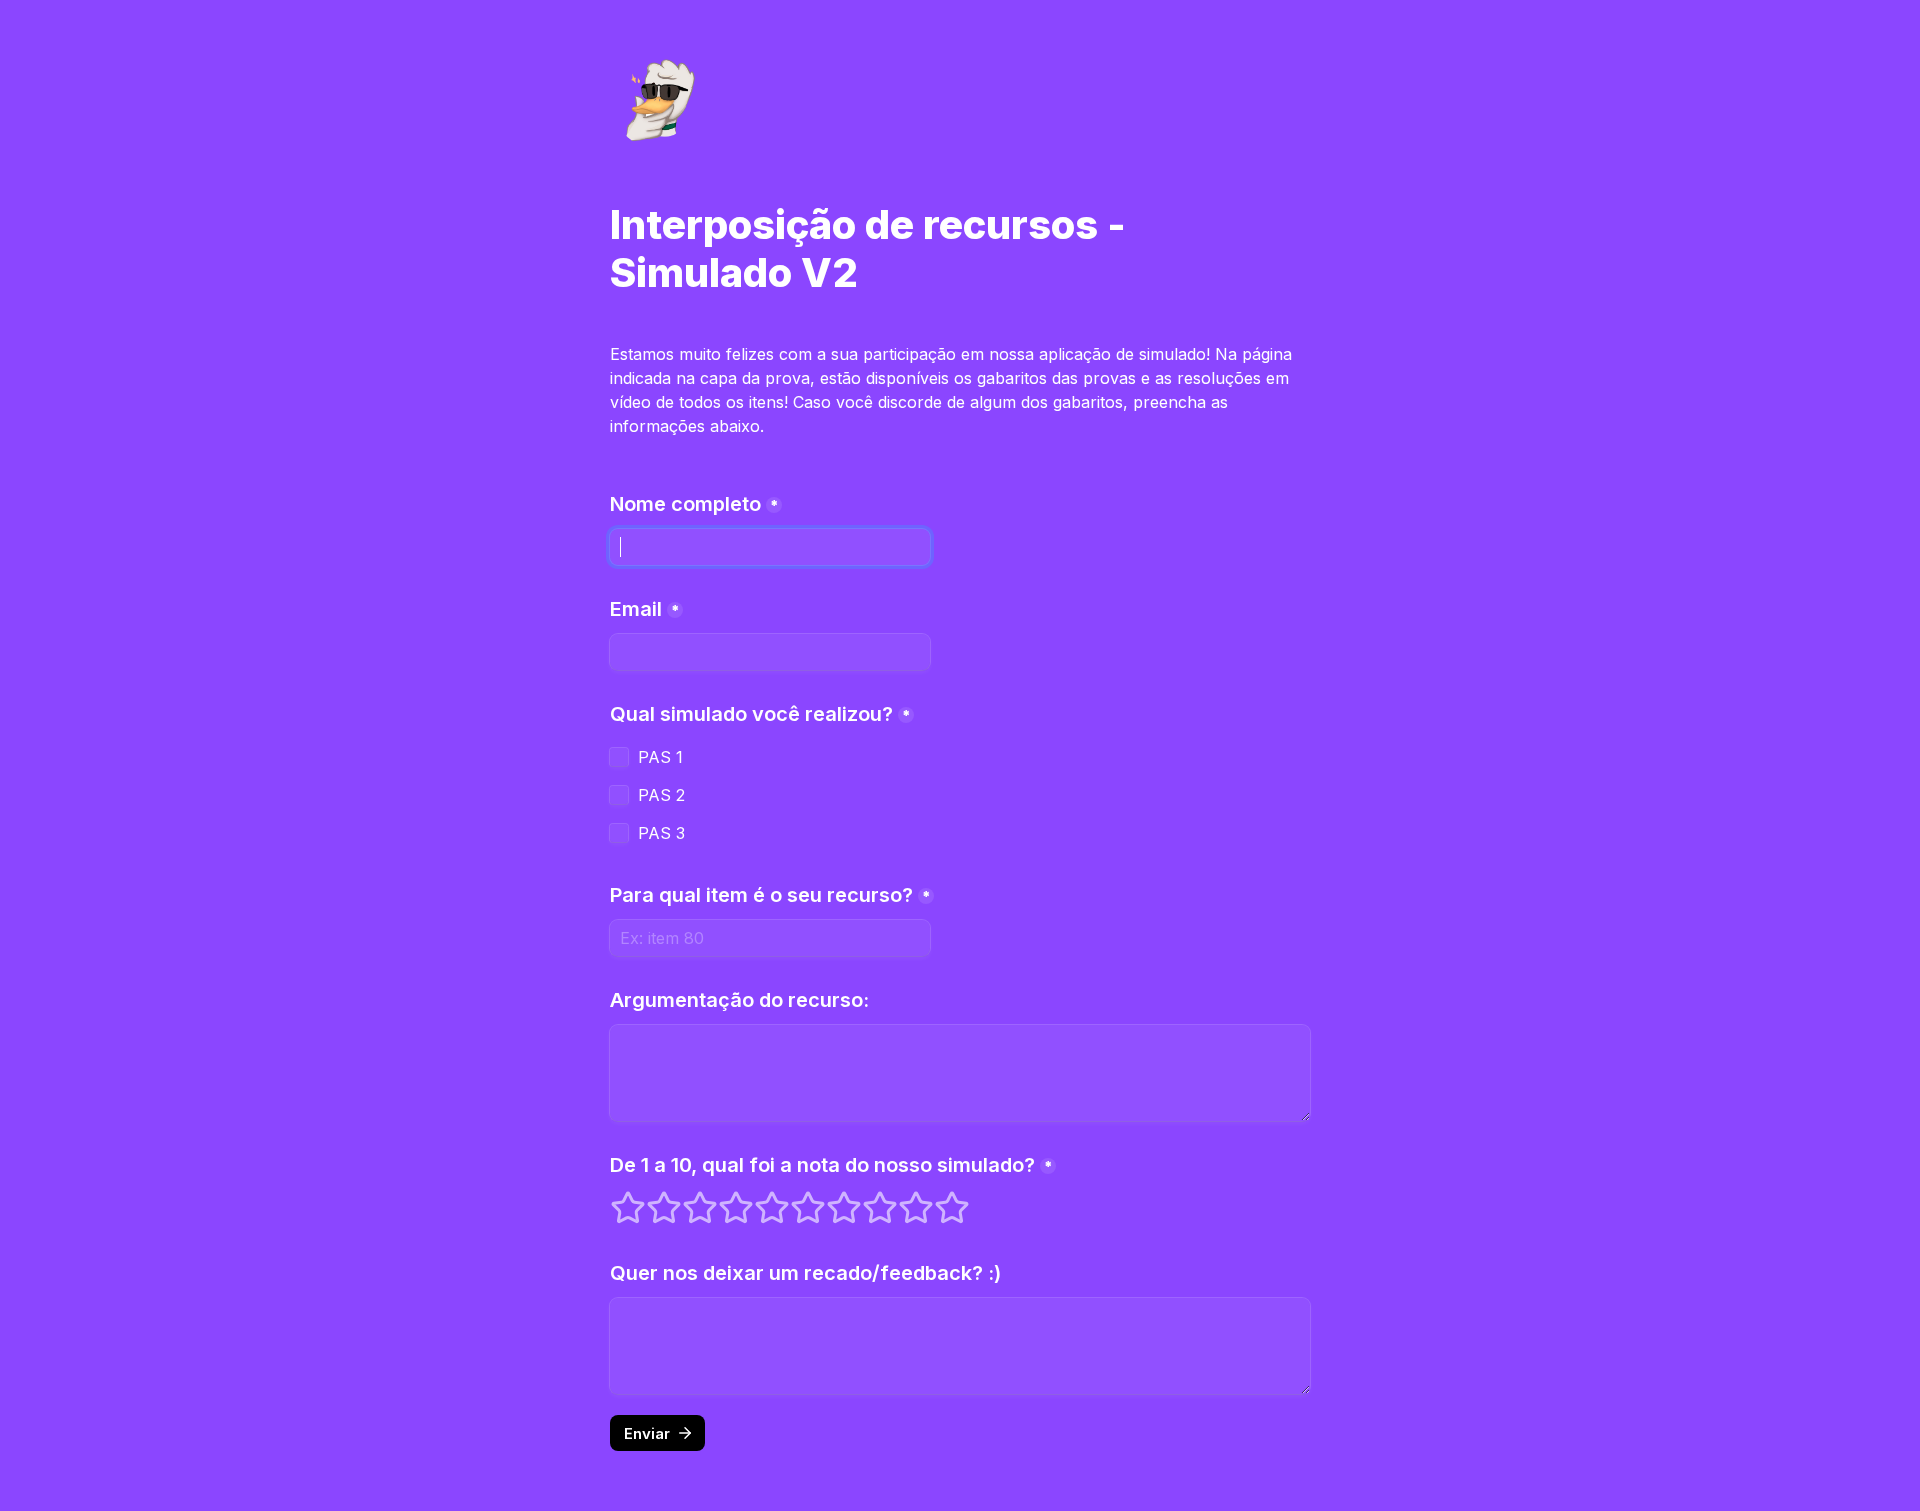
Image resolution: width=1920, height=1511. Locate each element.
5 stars (759, 1199)
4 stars (723, 1199)
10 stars (939, 1199)
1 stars (615, 1199)
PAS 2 (661, 795)
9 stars (903, 1199)
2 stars (651, 1199)
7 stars (831, 1199)
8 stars (867, 1199)
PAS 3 (661, 833)
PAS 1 (660, 757)
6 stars (795, 1199)
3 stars (687, 1199)
